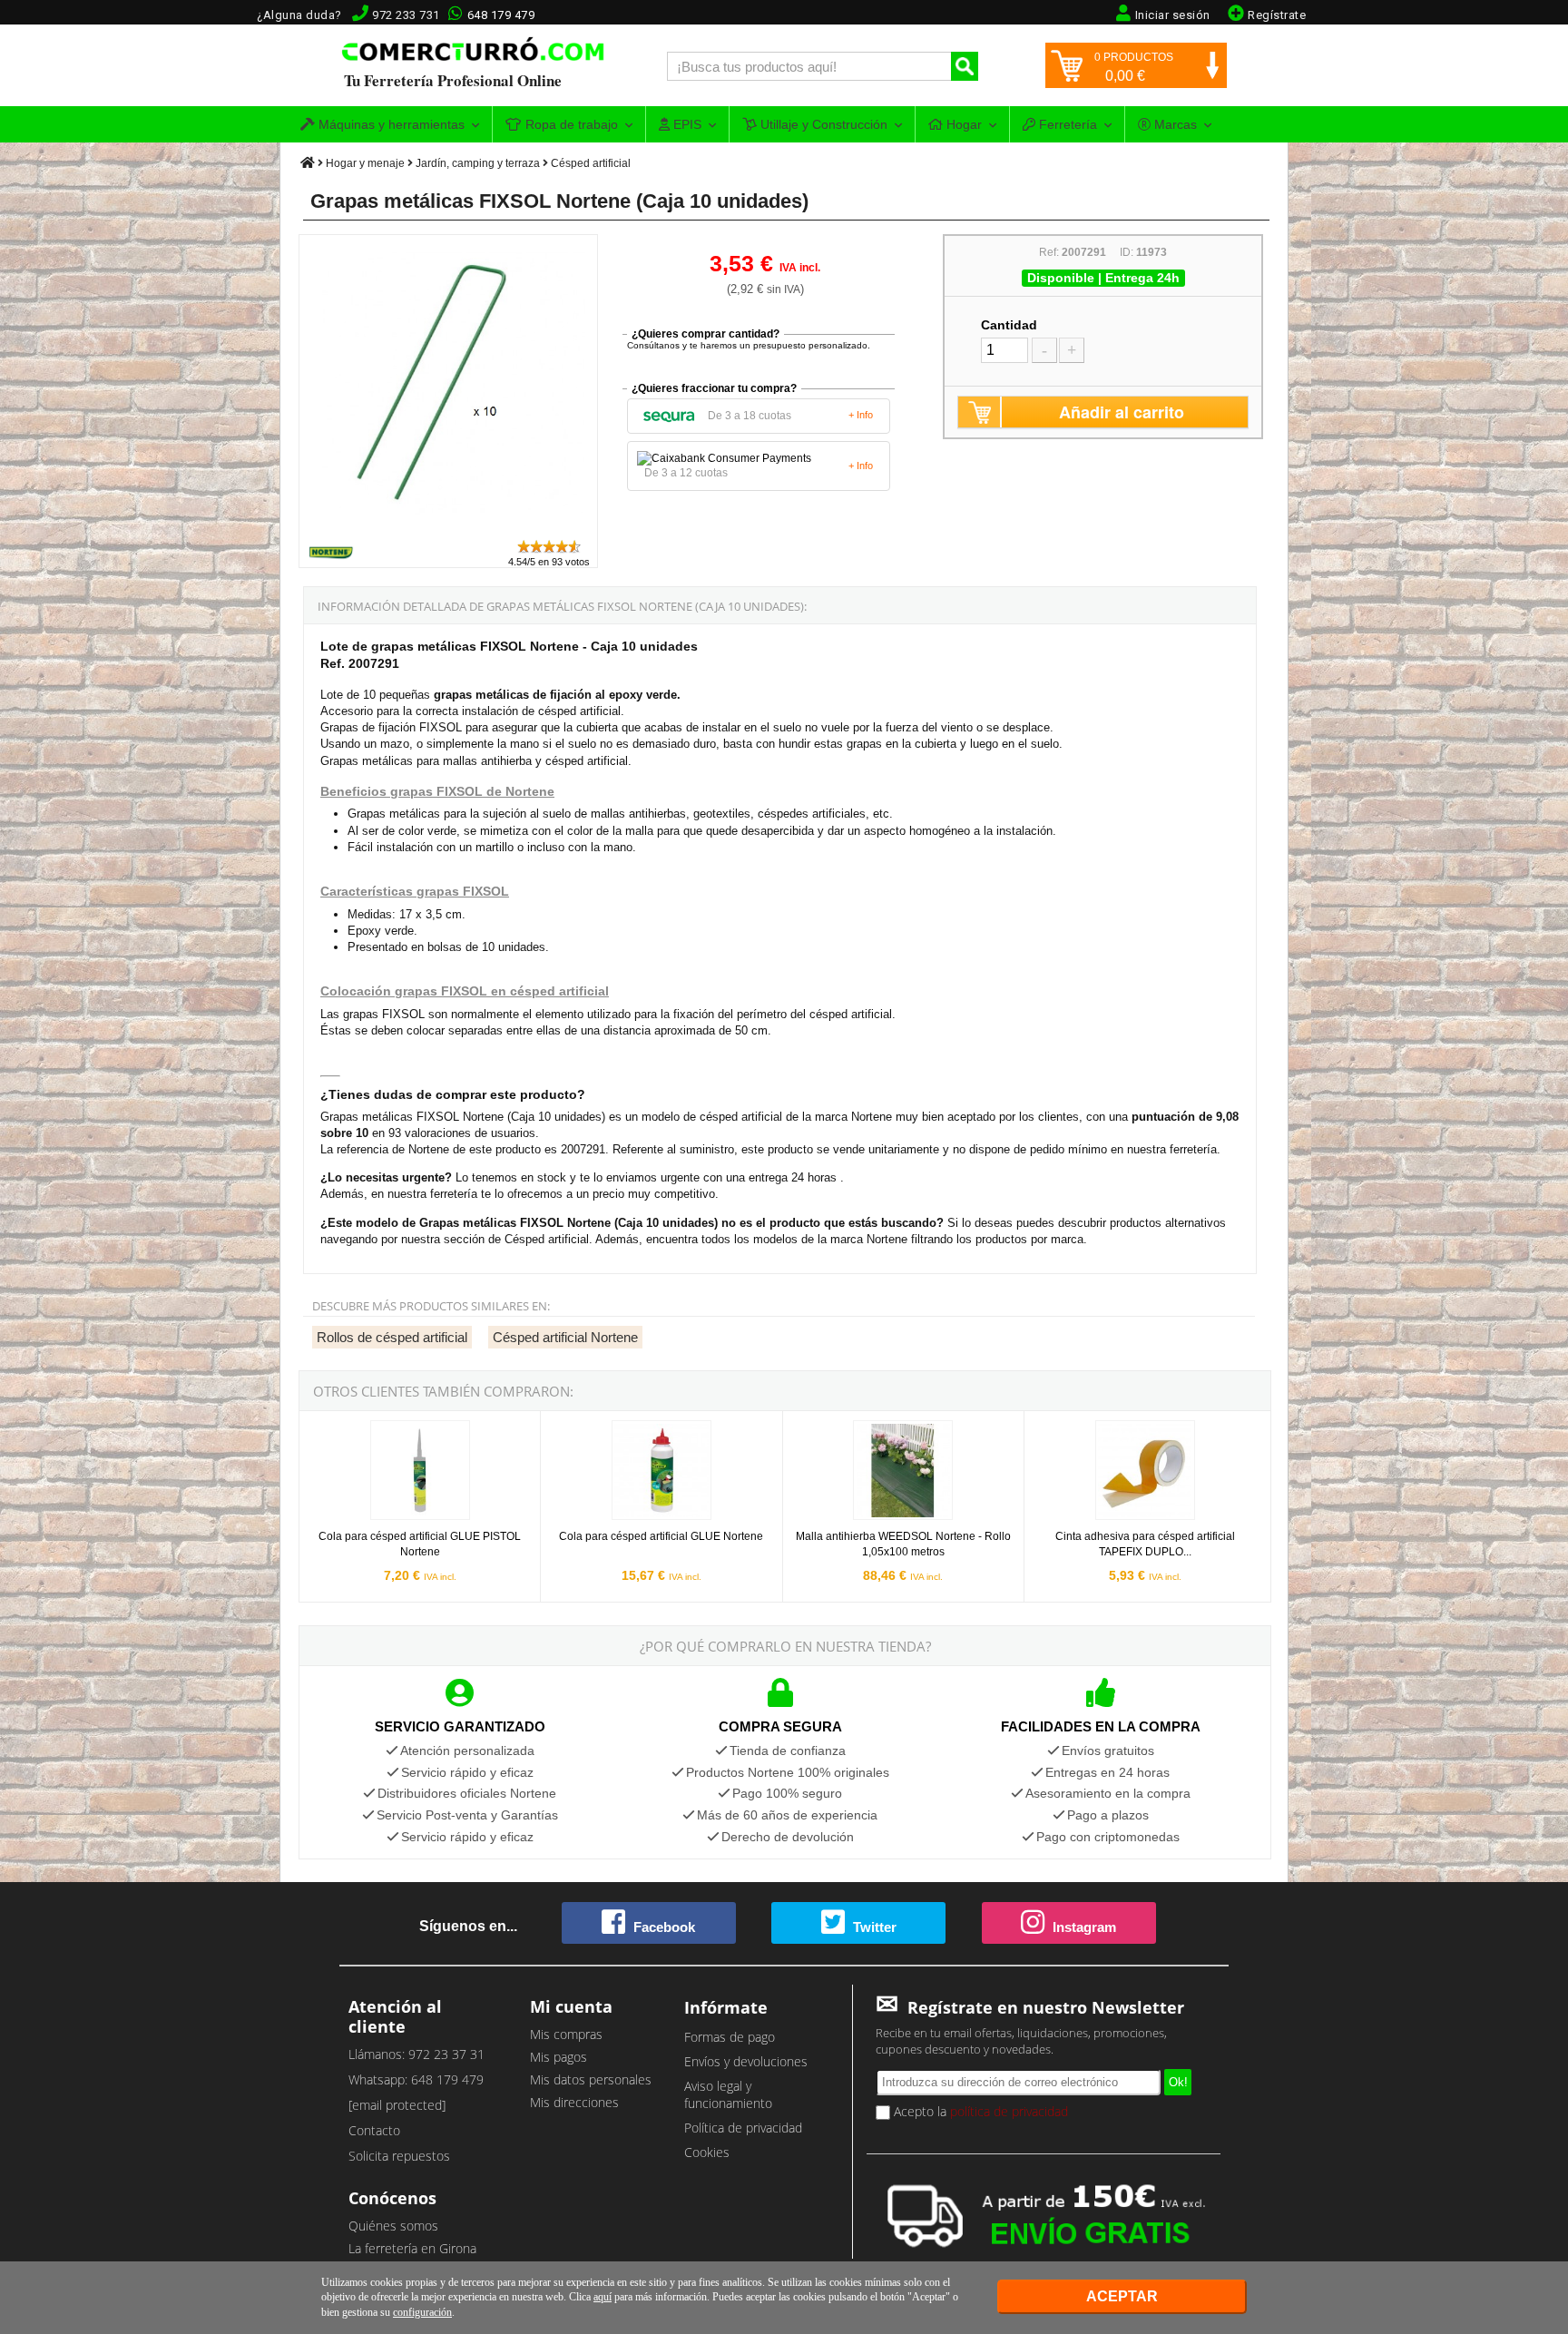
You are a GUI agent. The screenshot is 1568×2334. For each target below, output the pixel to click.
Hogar (962, 124)
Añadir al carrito (1122, 412)
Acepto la (979, 2111)
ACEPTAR (1122, 2296)
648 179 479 (501, 15)
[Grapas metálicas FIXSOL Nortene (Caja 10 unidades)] (449, 530)
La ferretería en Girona (412, 2248)
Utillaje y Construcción (822, 124)
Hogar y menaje (365, 163)
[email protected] (397, 2105)
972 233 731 (406, 15)
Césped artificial (591, 163)
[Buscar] (965, 66)
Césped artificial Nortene (565, 1337)
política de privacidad (1009, 2111)
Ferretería (1066, 124)
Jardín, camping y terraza (478, 163)
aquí (603, 2297)
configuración (422, 2312)
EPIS (686, 124)
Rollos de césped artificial (392, 1337)
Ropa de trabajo (570, 124)
